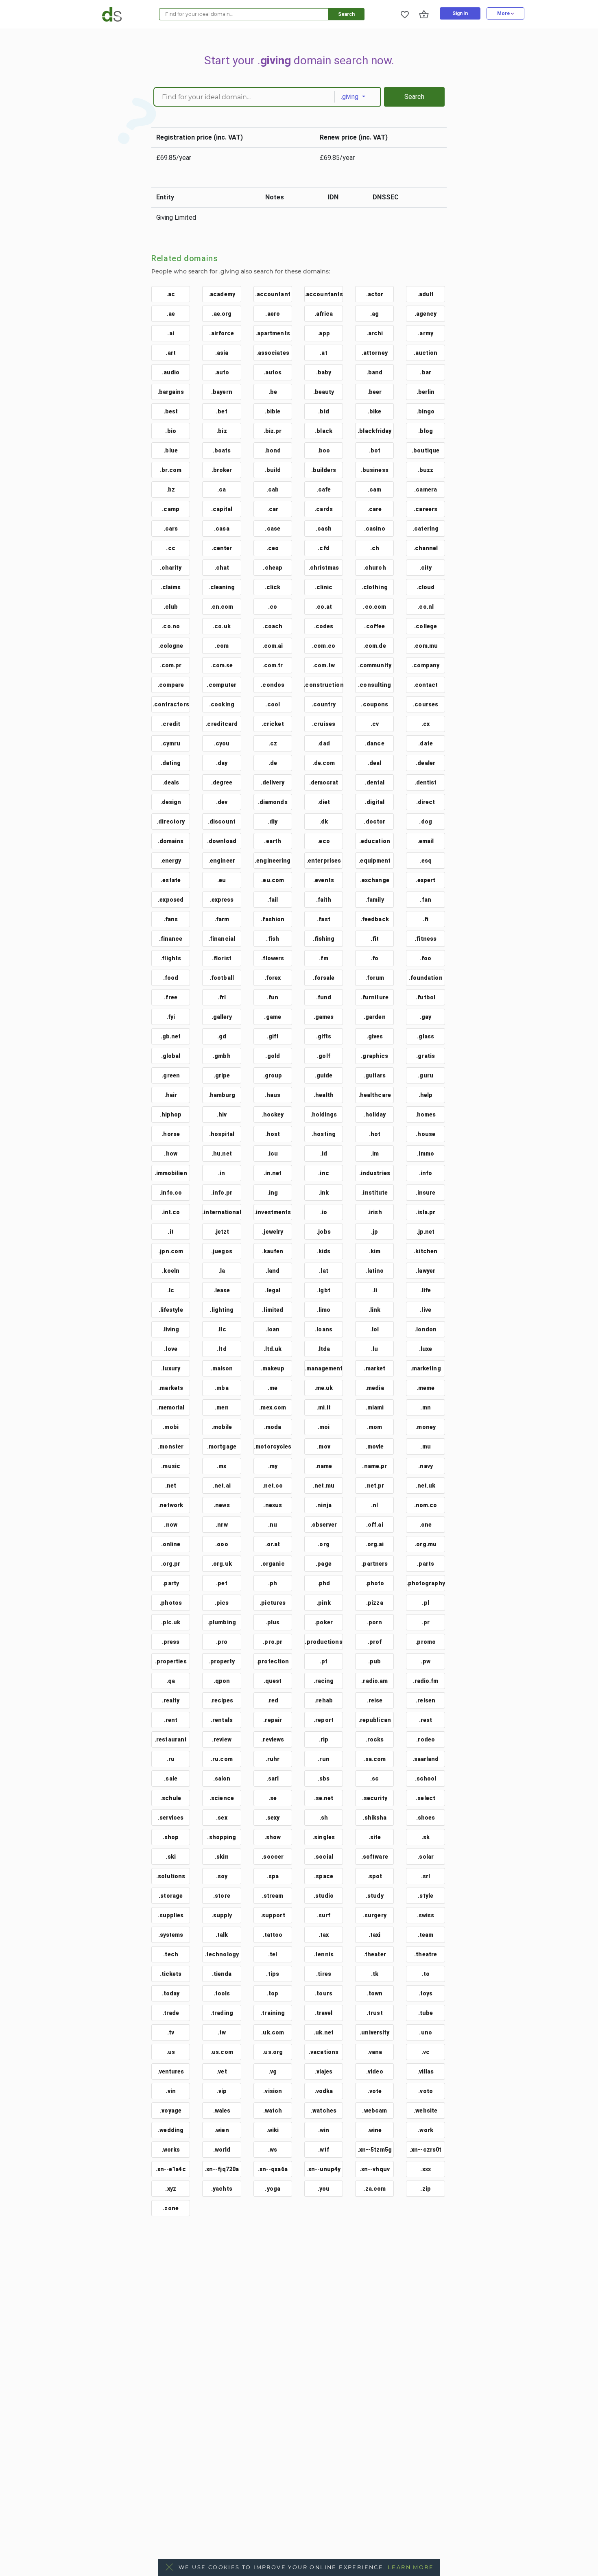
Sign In (460, 13)
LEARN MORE (411, 2567)
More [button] (504, 13)
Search (346, 14)
